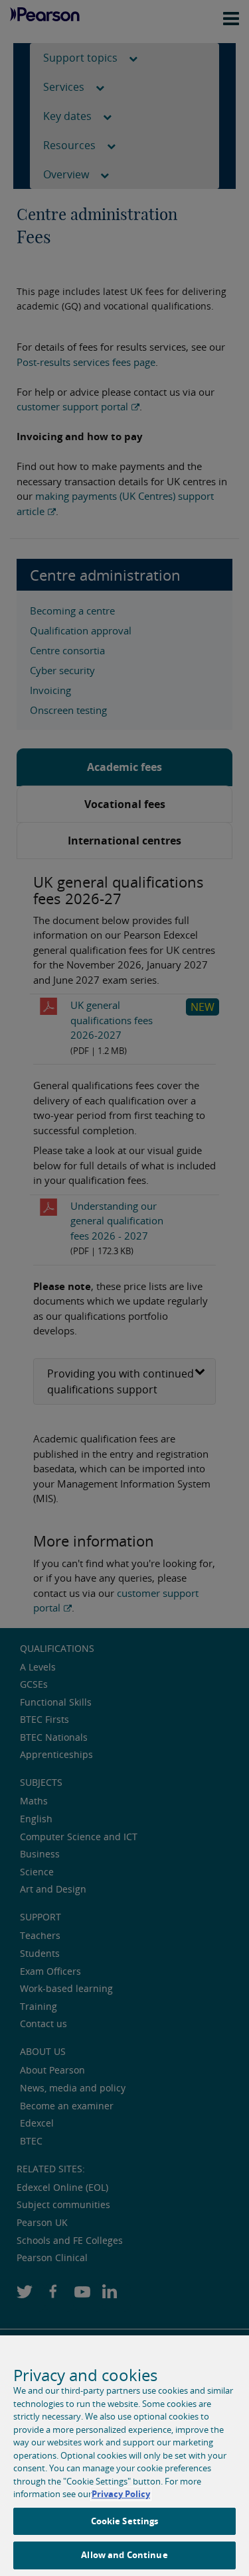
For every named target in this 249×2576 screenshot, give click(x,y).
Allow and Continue (124, 2555)
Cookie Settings (125, 2521)
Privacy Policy (121, 2494)
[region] (124, 2456)
